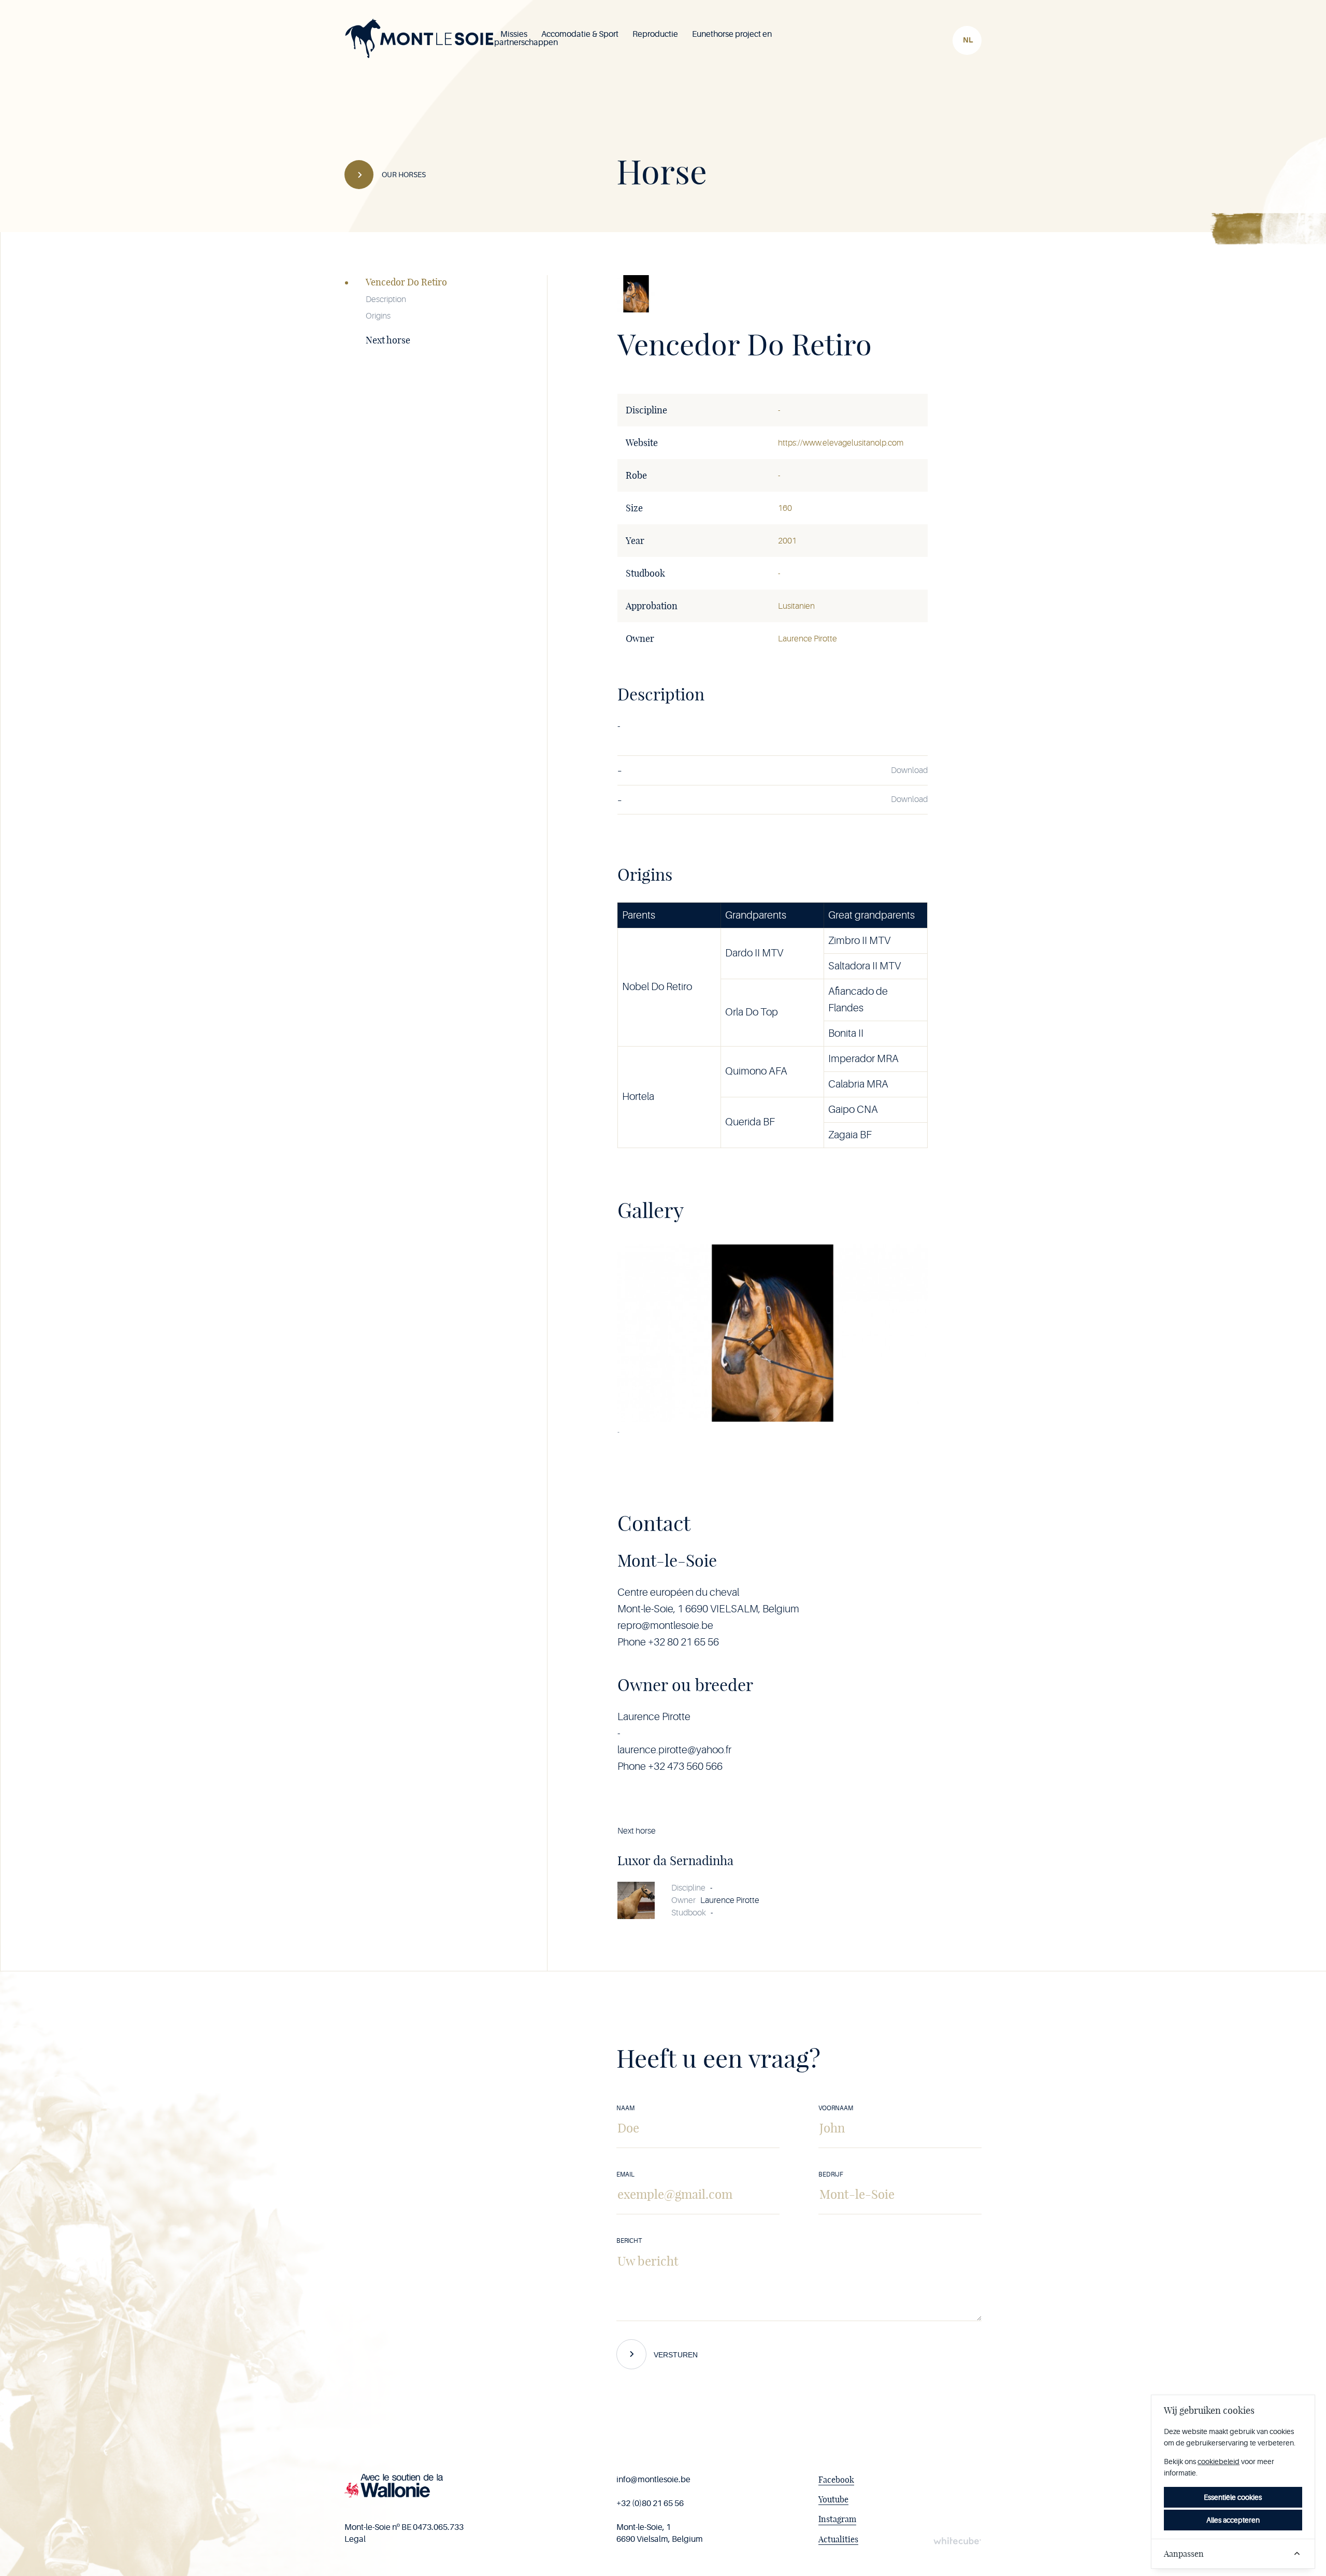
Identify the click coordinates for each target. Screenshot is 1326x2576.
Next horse (388, 340)
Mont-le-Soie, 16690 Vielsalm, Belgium (660, 2533)
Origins (378, 316)
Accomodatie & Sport (580, 34)
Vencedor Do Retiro (406, 282)
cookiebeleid (1219, 2461)
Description (386, 299)
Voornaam (836, 2108)
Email (625, 2174)
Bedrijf (831, 2174)
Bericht (629, 2241)
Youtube (833, 2499)
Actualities (838, 2539)
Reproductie (655, 34)
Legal (355, 2539)
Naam (625, 2108)
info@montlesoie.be (653, 2480)
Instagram (837, 2519)
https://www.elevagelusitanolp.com (841, 443)
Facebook (836, 2480)
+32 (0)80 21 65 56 (650, 2503)
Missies (514, 34)
